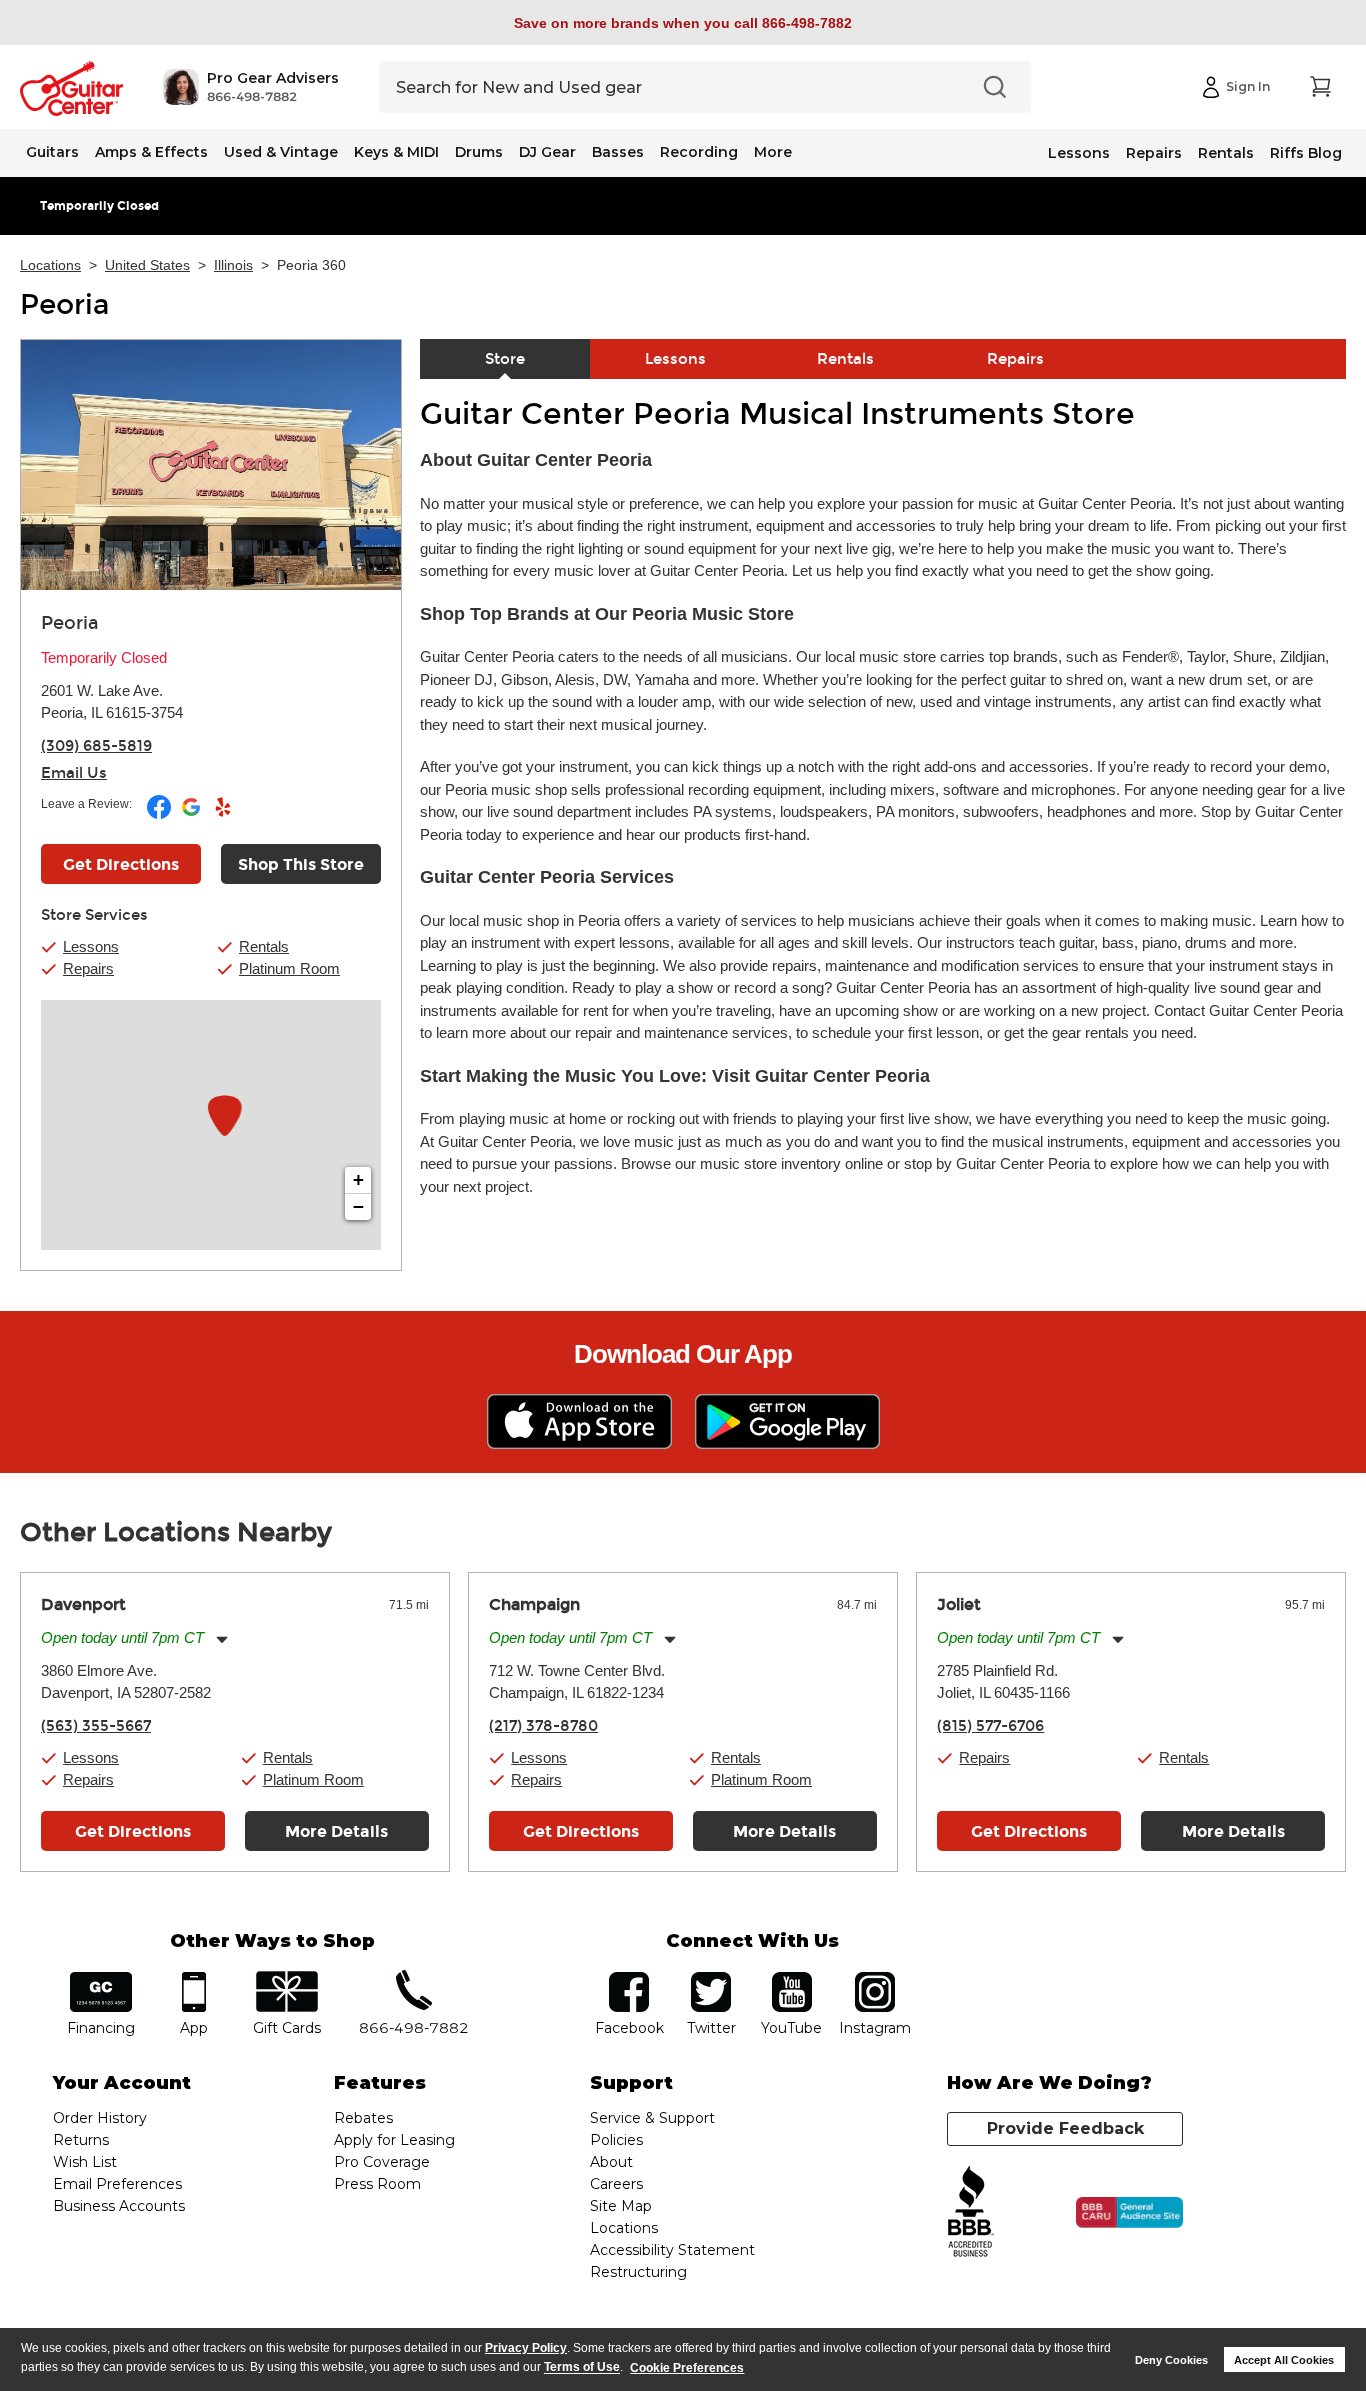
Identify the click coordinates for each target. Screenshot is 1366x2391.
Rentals (1226, 153)
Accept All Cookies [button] (1284, 2360)
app (194, 1978)
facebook (629, 1978)
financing (101, 1978)
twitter (711, 1978)
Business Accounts (119, 2206)
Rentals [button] (264, 946)
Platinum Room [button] (289, 968)
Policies (616, 2140)
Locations (50, 265)
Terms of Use (582, 2368)
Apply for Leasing (394, 2140)
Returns (81, 2140)
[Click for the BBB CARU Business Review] (1129, 2213)
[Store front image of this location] (211, 465)
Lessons (1079, 153)
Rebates (363, 2118)
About (611, 2162)
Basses (618, 152)
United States (147, 265)
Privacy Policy (526, 2348)
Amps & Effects (151, 152)
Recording (699, 152)
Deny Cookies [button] (1171, 2360)
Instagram (874, 1978)
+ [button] (358, 1179)
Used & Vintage (281, 152)
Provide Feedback (1065, 2128)
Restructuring (638, 2272)
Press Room (377, 2184)
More (773, 152)
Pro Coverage (382, 2162)
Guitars (52, 152)
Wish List (85, 2162)
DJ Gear (547, 152)
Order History (100, 2118)
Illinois (233, 265)
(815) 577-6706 (990, 1726)
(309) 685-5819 (96, 746)
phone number (414, 1978)
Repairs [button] (88, 968)
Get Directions (121, 864)
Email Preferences (117, 2184)
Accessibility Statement (672, 2250)
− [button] (358, 1206)
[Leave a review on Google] (192, 815)
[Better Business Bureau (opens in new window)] (971, 2212)
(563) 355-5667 (96, 1726)
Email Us (74, 773)
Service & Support (652, 2118)
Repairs (1154, 153)
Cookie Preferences (687, 2368)
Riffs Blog (1306, 153)
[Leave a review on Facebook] (160, 815)
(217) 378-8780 (543, 1726)
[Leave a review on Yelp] (223, 815)
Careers (616, 2184)
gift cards (286, 1978)
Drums (479, 152)
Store (505, 359)
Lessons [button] (91, 946)
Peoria (64, 305)
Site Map (621, 2206)
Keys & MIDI (396, 152)
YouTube (792, 1978)
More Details (336, 1831)
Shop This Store (301, 864)
